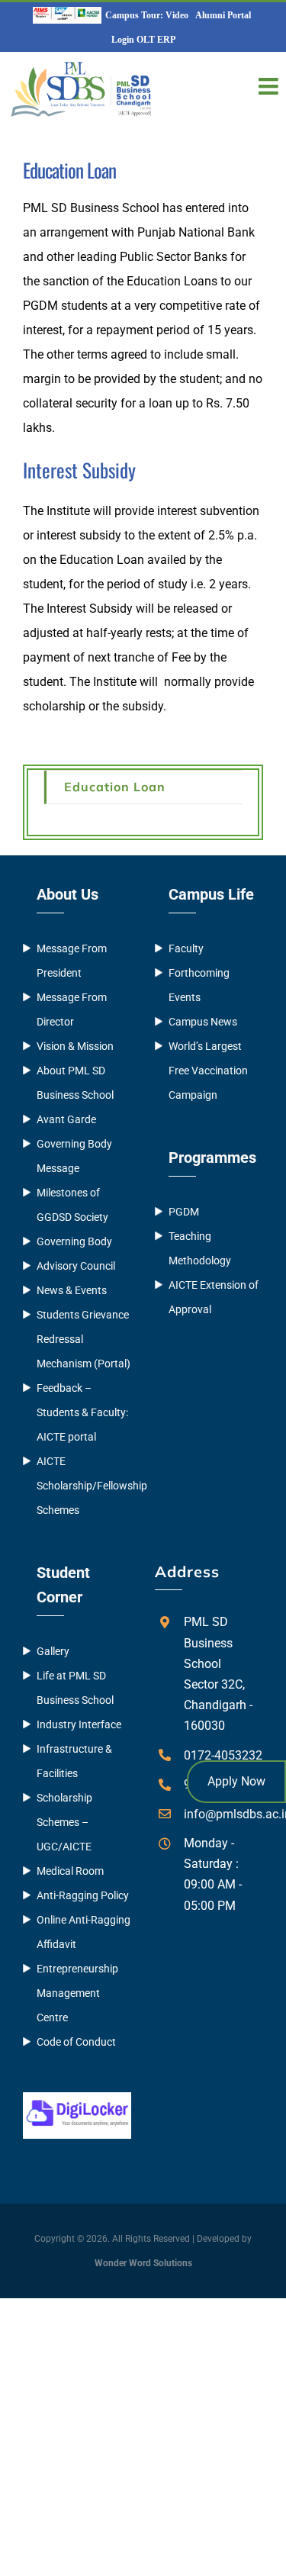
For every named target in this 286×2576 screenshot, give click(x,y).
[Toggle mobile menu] (270, 86)
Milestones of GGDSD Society (72, 1205)
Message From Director (72, 1009)
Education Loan (115, 787)
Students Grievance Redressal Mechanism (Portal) (84, 1339)
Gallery (53, 1651)
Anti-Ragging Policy (83, 1895)
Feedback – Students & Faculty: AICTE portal (82, 1412)
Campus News (203, 1022)
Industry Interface (79, 1724)
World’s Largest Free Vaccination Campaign (208, 1071)
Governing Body (74, 1241)
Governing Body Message (74, 1156)
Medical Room (70, 1871)
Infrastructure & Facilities (74, 1761)
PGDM (184, 1212)
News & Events (72, 1290)
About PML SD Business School (75, 1083)
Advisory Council (76, 1266)
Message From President (72, 961)
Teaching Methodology (200, 1248)
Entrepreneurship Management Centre (77, 1993)
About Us (67, 894)
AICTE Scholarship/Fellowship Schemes (84, 1486)
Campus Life (211, 894)
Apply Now (236, 1781)
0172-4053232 (223, 1755)
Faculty (186, 948)
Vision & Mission (75, 1046)
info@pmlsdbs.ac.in (223, 1814)
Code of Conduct (76, 2042)
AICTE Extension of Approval (214, 1297)
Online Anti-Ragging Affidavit (84, 1932)
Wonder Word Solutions (143, 2263)
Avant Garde (66, 1119)
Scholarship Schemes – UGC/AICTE (64, 1822)
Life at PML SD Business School (75, 1688)
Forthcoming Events (199, 985)
